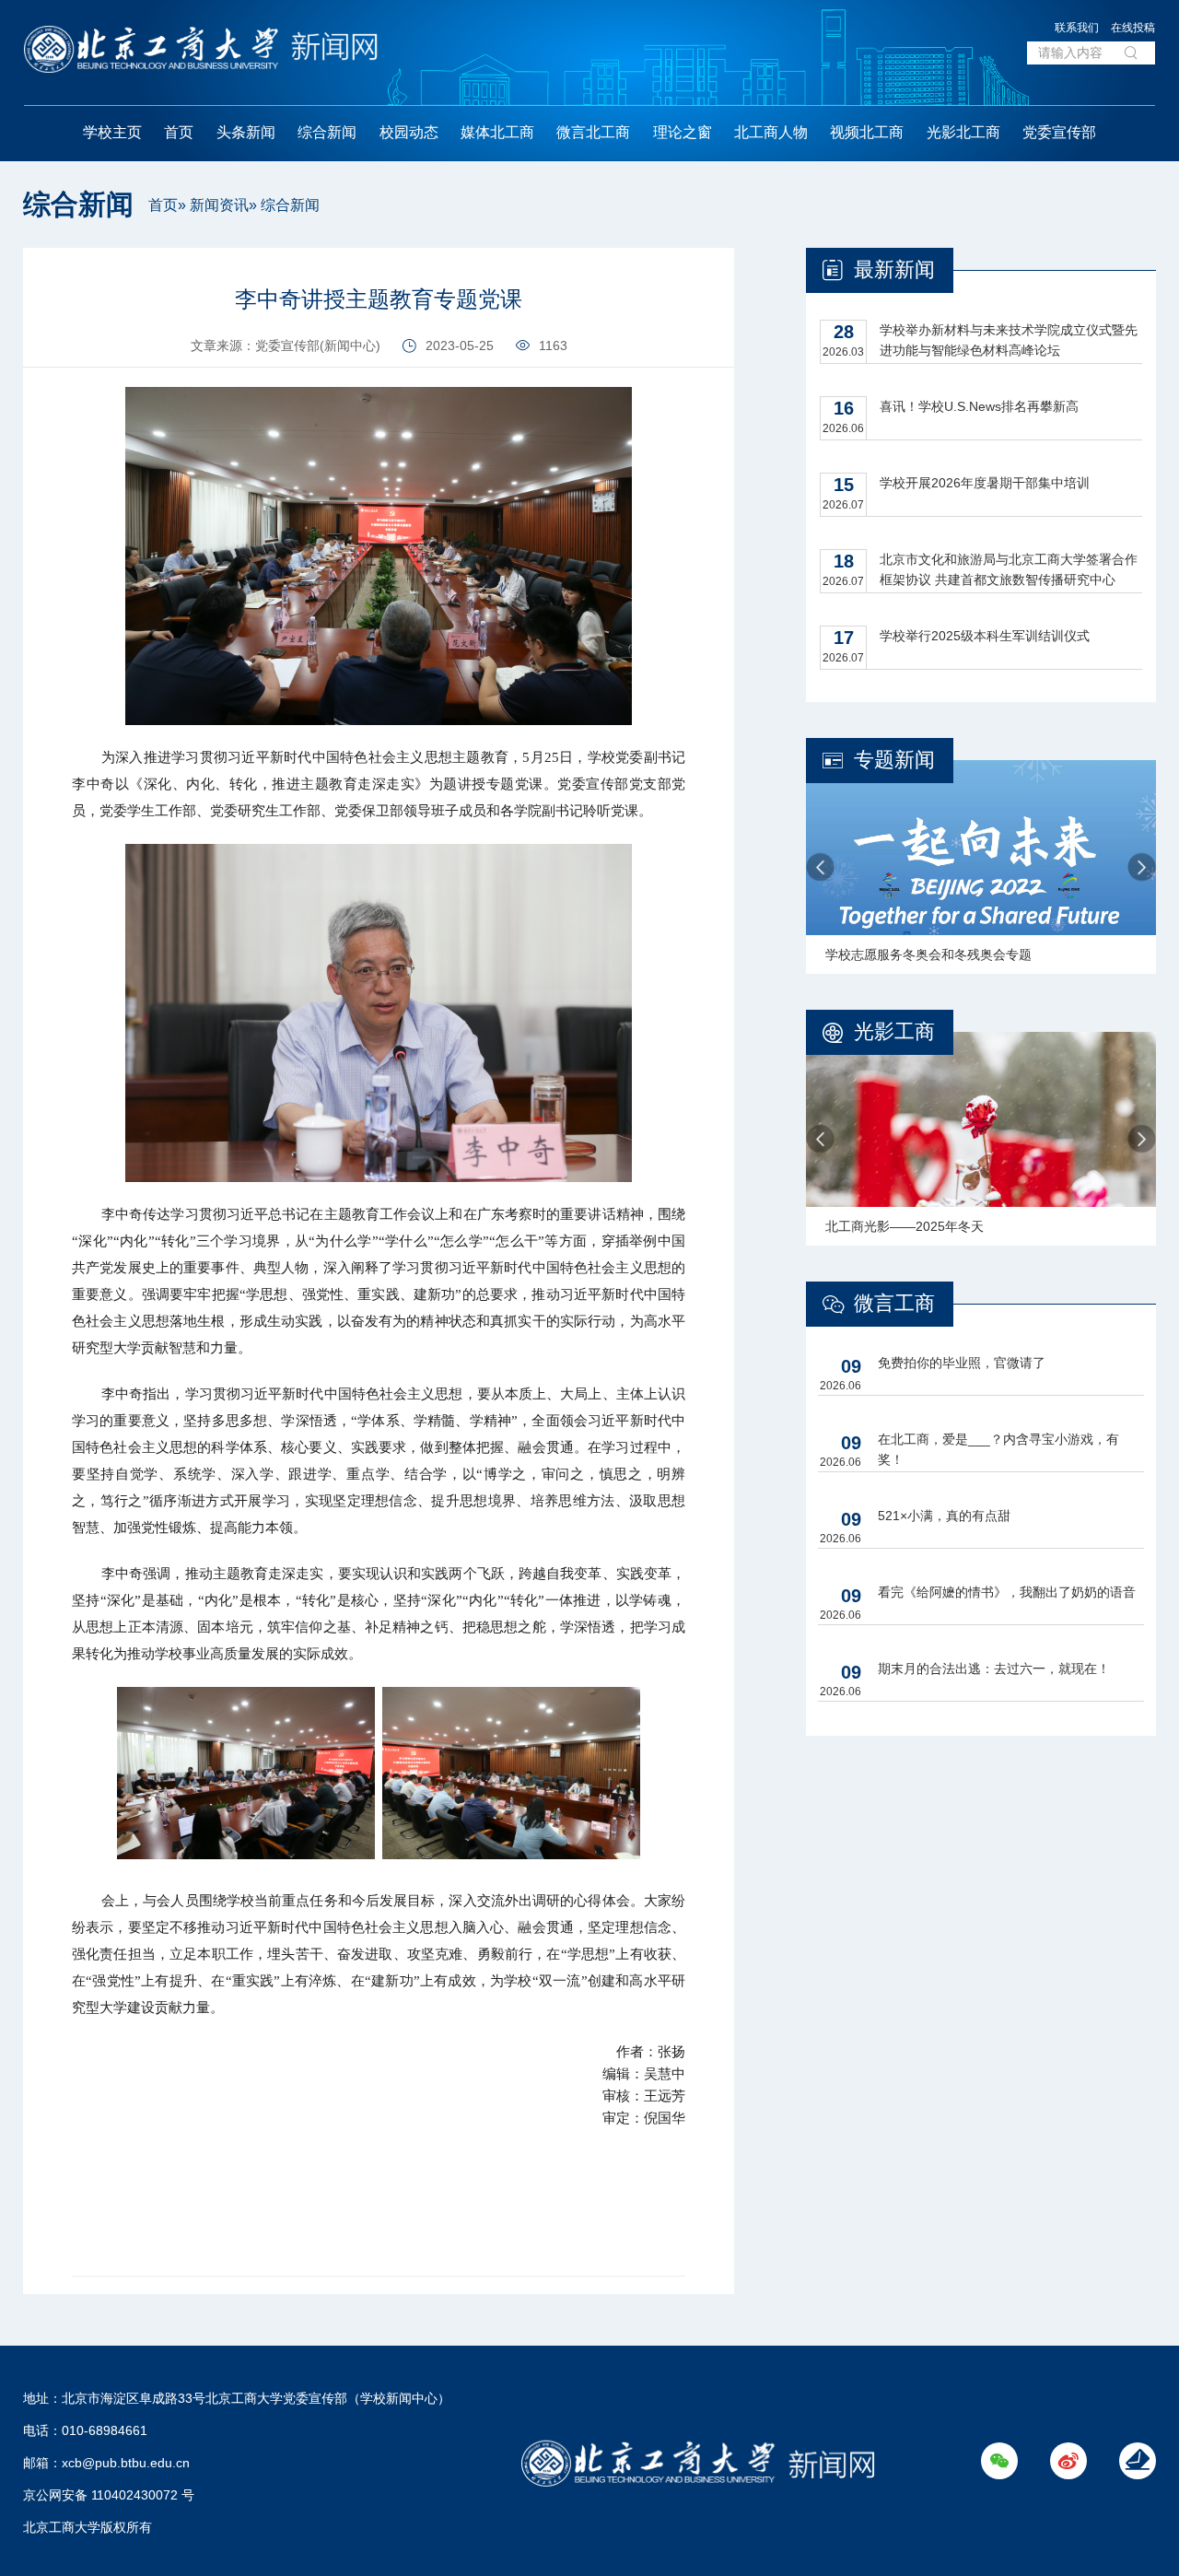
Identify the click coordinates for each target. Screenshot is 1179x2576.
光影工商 (894, 1031)
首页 (179, 132)
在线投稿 (1133, 28)
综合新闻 (327, 132)
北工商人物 (771, 132)
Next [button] (1142, 867)
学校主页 (112, 132)
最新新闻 (894, 269)
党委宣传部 (1059, 132)
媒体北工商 (497, 132)
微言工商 (894, 1303)
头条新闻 (246, 132)
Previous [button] (820, 867)
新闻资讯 (219, 205)
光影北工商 (963, 132)
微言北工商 (593, 132)
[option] (981, 867)
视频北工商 (867, 132)
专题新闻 (894, 760)
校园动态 (409, 132)
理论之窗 (683, 132)
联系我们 (1077, 28)
